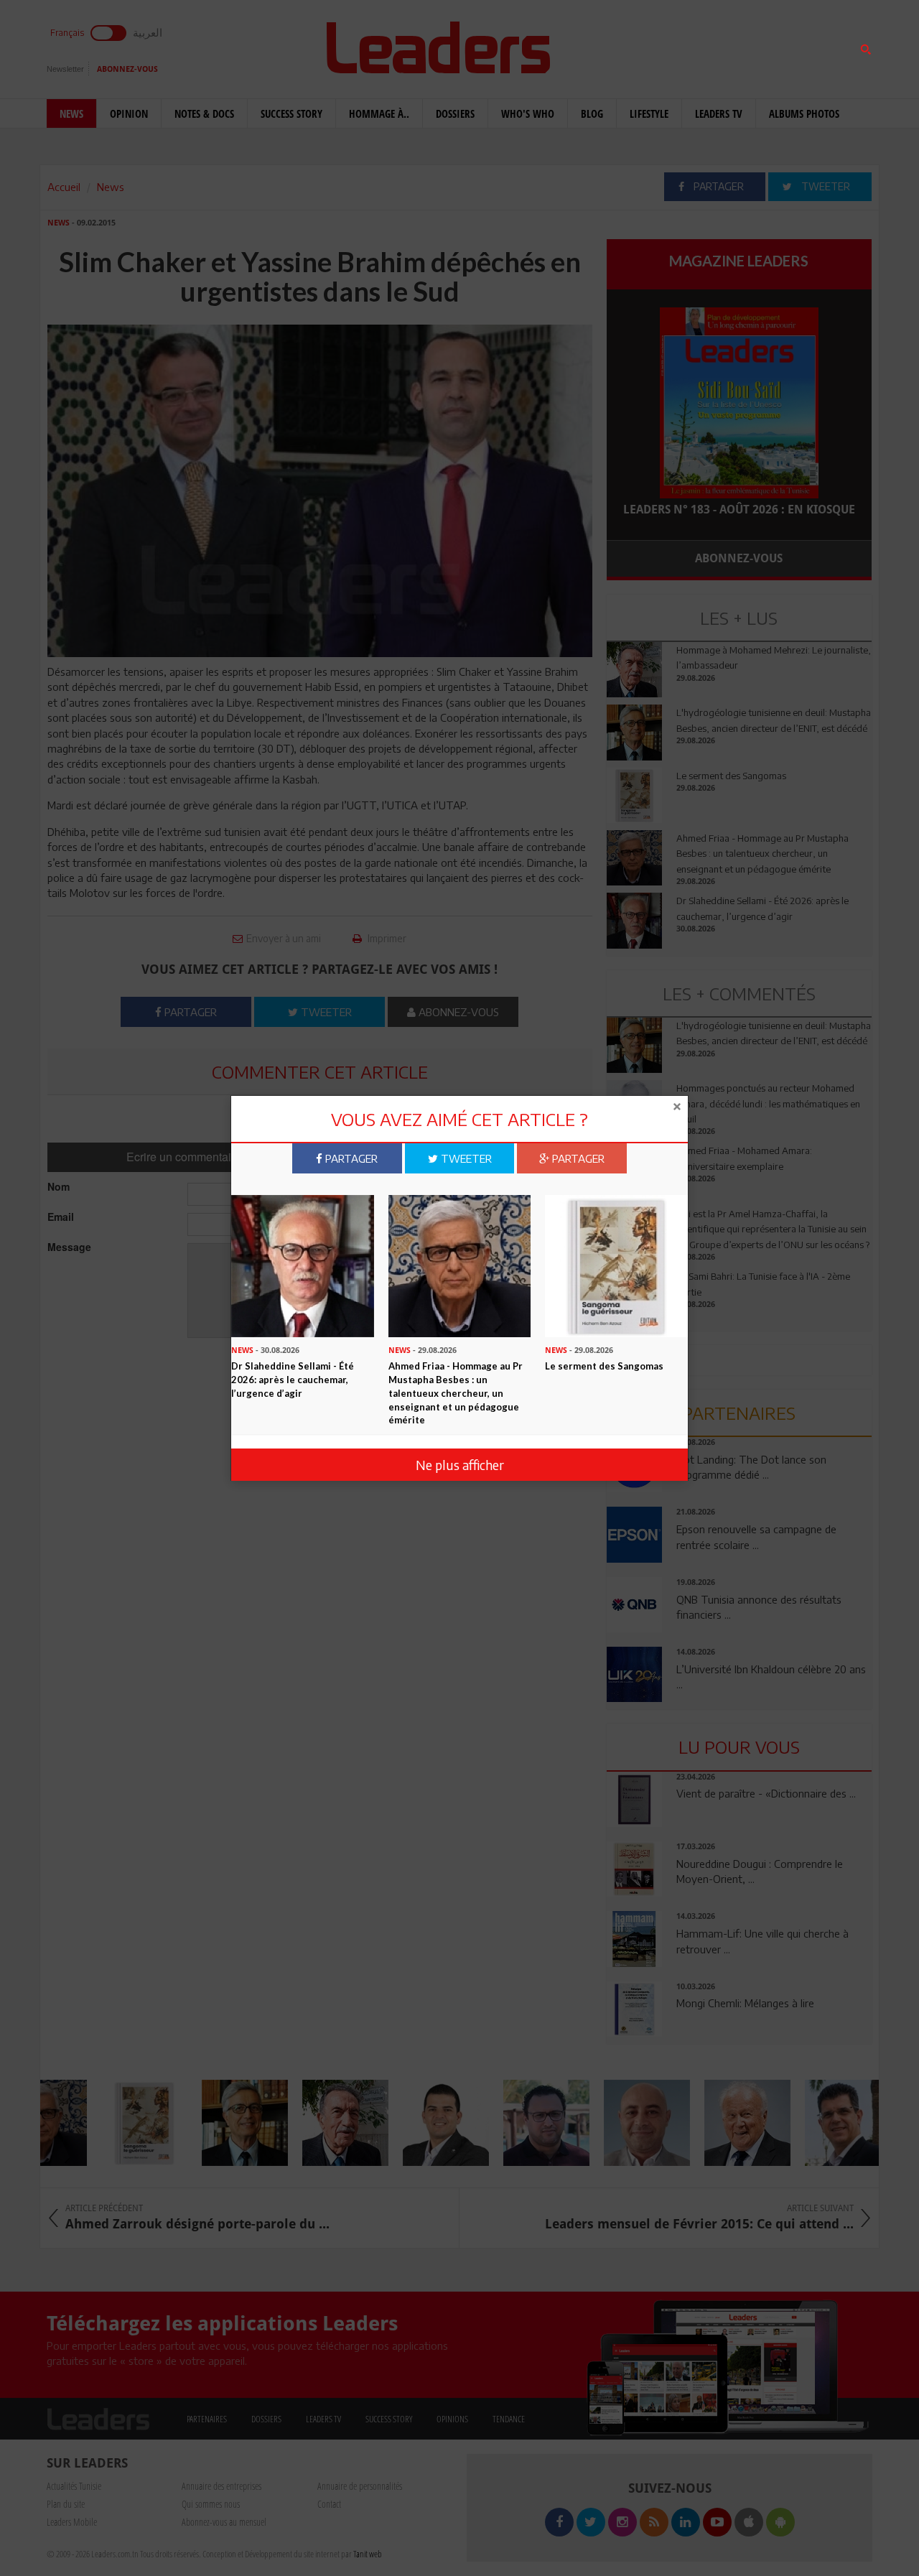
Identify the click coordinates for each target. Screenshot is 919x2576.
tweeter (465, 1158)
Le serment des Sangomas (604, 1366)
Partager (350, 1158)
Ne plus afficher (460, 1464)
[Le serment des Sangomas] (616, 1265)
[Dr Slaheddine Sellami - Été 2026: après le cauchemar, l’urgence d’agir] (303, 1265)
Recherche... (641, 46)
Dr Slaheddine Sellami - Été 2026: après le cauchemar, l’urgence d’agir (293, 1379)
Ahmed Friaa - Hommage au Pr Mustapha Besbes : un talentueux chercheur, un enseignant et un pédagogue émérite (456, 1392)
